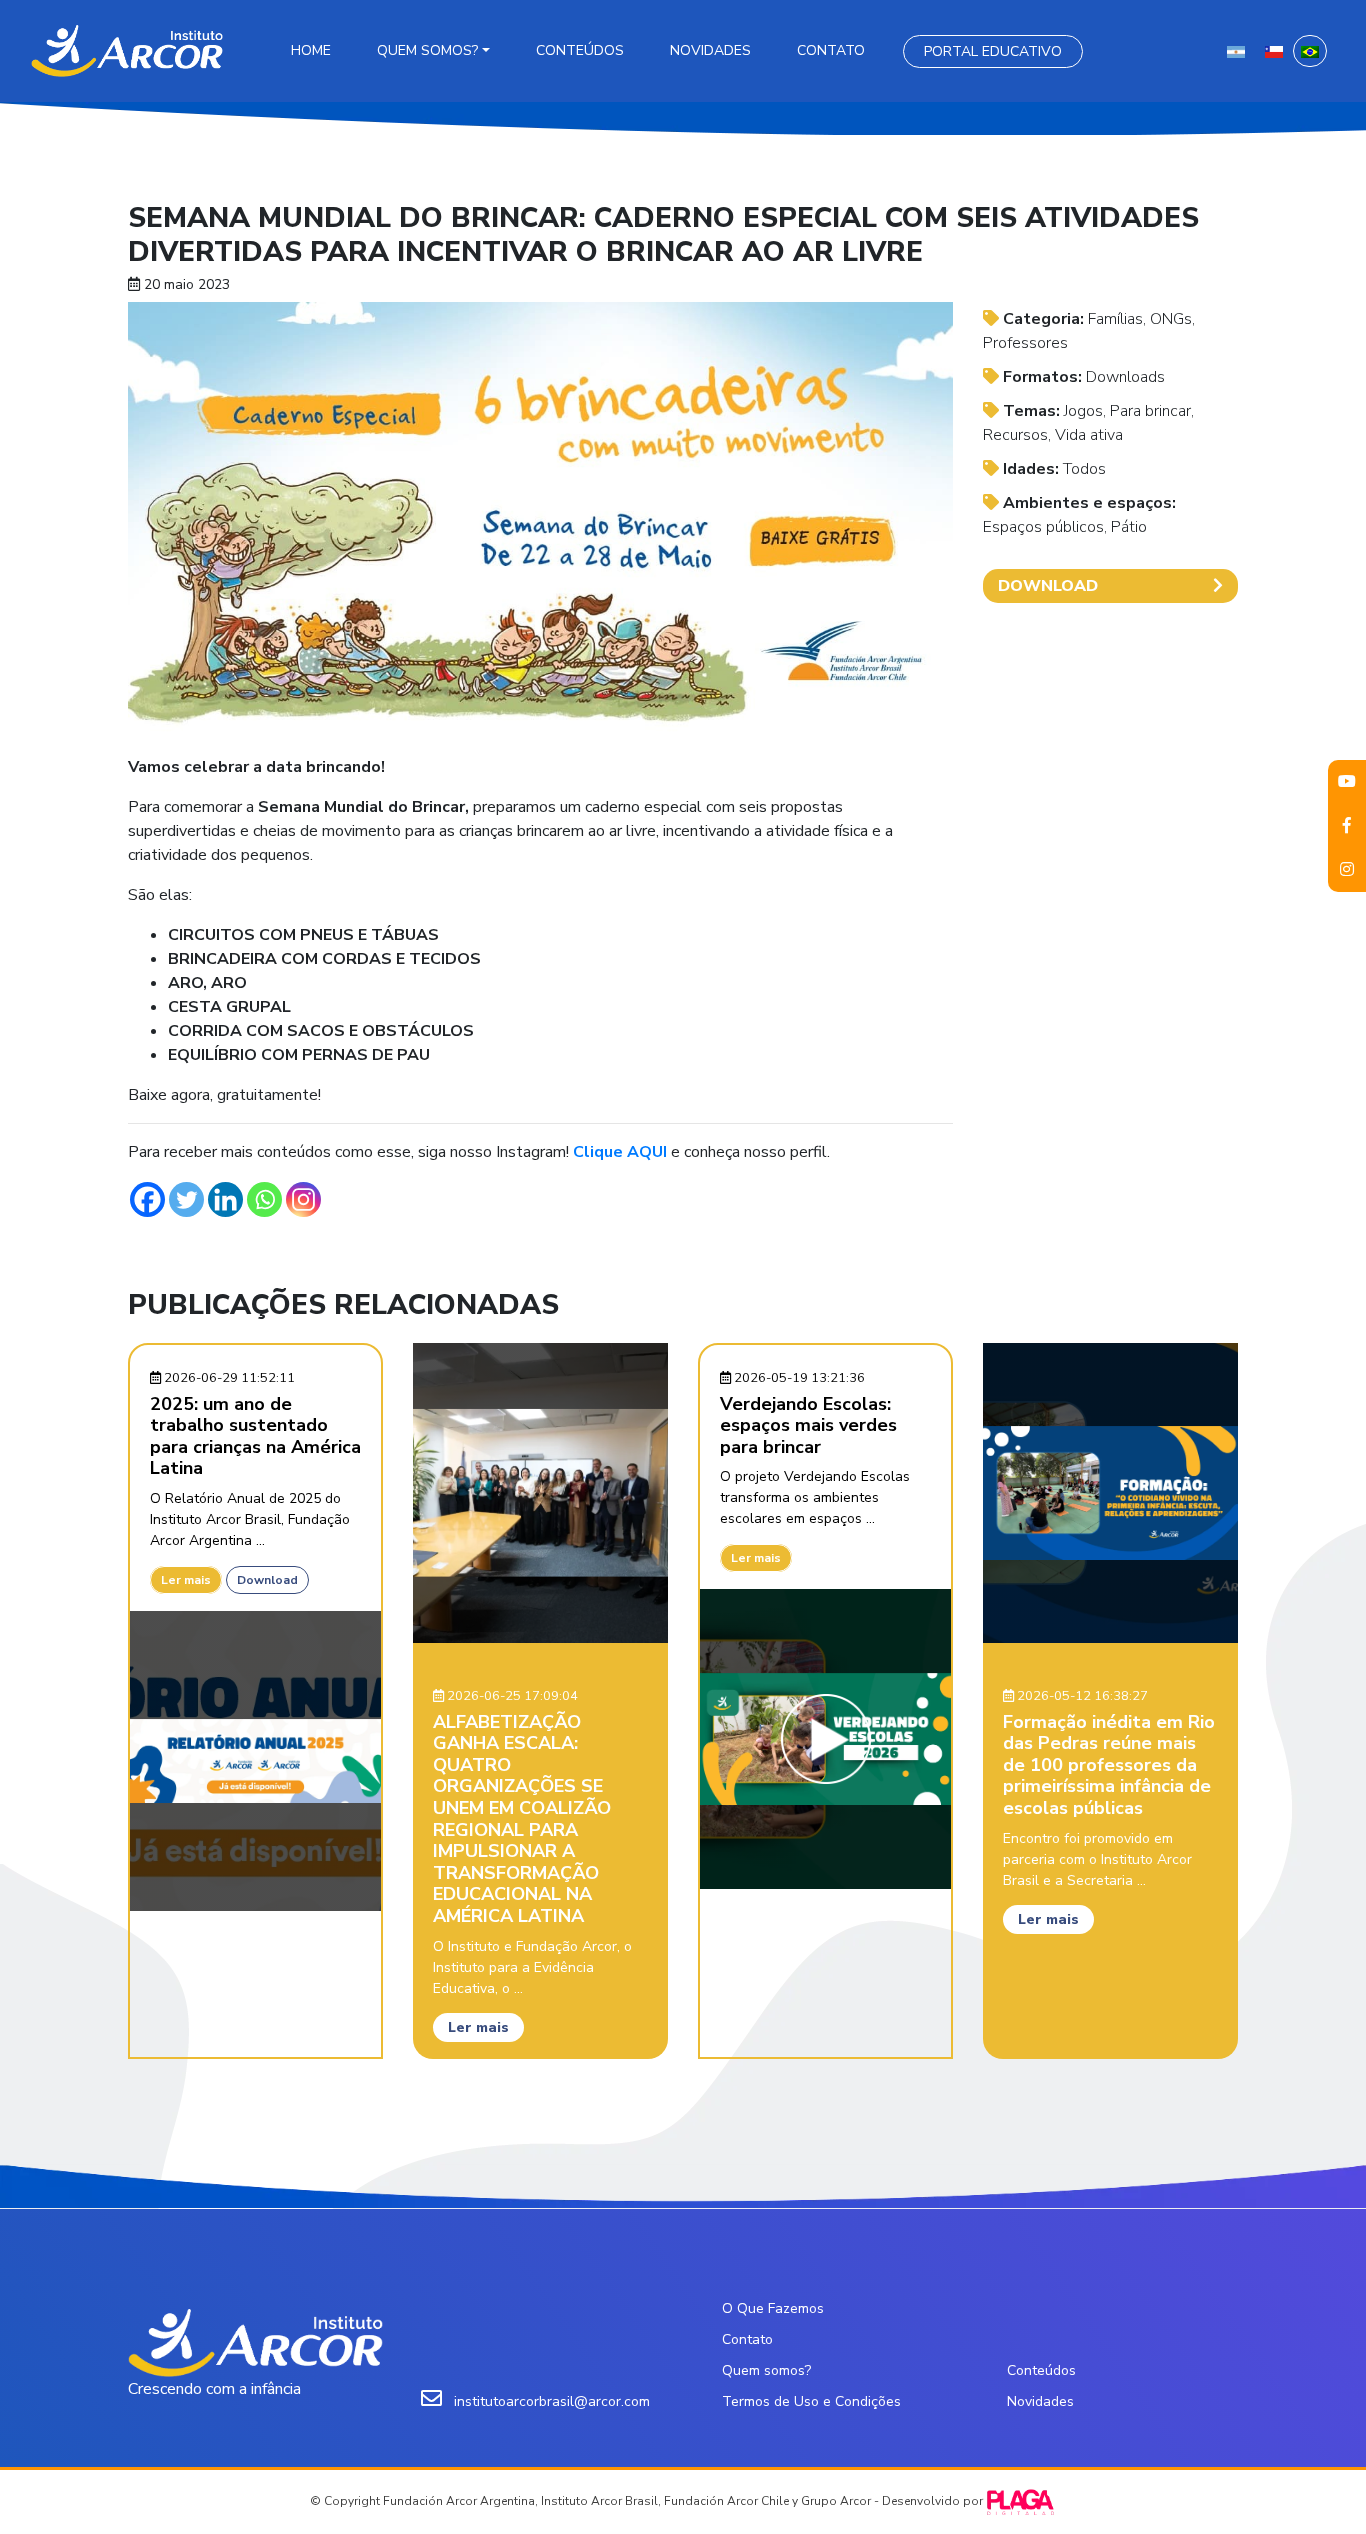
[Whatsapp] (264, 1199)
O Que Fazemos (773, 2308)
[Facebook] (147, 1199)
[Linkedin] (225, 1199)
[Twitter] (186, 1199)
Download (267, 1580)
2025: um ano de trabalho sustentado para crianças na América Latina (255, 1436)
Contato (831, 50)
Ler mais (186, 1580)
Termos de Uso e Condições (811, 2401)
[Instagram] (303, 1199)
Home (311, 50)
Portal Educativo (993, 51)
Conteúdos (580, 50)
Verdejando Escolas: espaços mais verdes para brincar (808, 1425)
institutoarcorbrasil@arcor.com (552, 2401)
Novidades (710, 50)
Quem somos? (427, 50)
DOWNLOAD (1048, 586)
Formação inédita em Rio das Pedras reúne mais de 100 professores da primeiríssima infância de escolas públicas (1109, 1765)
